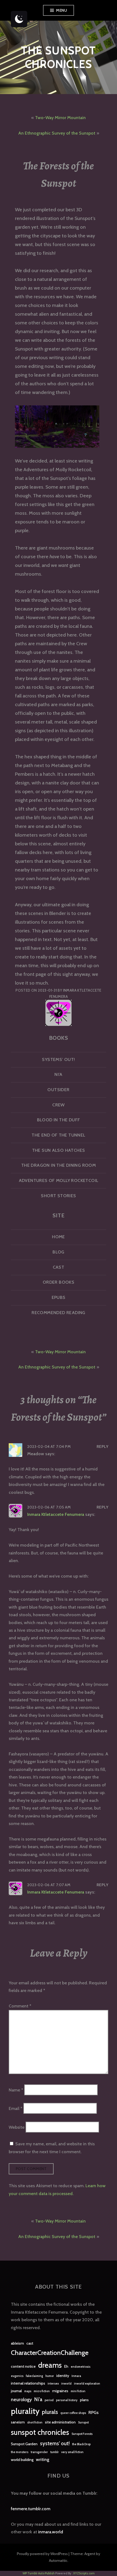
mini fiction (78, 2391)
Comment (20, 2006)
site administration (60, 2422)
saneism (18, 2422)
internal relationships (28, 2383)
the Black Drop (81, 2444)
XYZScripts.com (84, 2573)
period (49, 2400)
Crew (59, 1105)
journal (16, 2391)
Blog (59, 1252)
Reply (102, 1447)
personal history (67, 2400)
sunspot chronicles (40, 2432)
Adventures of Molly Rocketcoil (59, 1180)
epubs (59, 1297)
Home (59, 1237)
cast (30, 2343)
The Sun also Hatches (59, 1150)
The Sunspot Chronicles (58, 57)
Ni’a (59, 1074)
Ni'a (38, 2399)
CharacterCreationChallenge (50, 2353)
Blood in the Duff (59, 1120)
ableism (17, 2343)
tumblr (55, 2452)
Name (16, 2090)
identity (63, 2376)
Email (16, 2108)
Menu (61, 10)
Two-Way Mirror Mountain (60, 118)
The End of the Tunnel (58, 1135)
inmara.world (51, 2532)
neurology (21, 2399)
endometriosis (81, 2367)
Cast (59, 1267)
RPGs (93, 2412)
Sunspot (83, 2423)
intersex (53, 2384)
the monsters (20, 2452)
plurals (50, 2412)
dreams (50, 2365)
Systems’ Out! (58, 1059)
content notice (23, 2366)
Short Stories (58, 1196)
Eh (66, 2366)
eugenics (17, 2376)
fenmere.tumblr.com (31, 2509)
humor (50, 2376)
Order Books (59, 1282)
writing (43, 2459)
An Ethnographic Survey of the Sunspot (57, 133)
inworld (66, 2384)
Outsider (58, 1090)
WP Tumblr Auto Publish (39, 2573)
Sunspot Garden (24, 2444)
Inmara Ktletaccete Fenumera (56, 1514)
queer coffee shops (73, 2413)
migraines (60, 2391)
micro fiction (42, 2391)
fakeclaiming (34, 2376)
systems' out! (55, 2443)
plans (84, 2400)
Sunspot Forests (82, 2434)
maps (28, 2391)
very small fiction (72, 2452)
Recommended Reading (58, 1313)
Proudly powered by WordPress (42, 2554)
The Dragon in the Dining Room (59, 1165)
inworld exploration (87, 2384)
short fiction (35, 2423)
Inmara (76, 2376)
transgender (39, 2452)
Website (17, 2127)
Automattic (58, 2561)
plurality (25, 2411)
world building (22, 2460)
